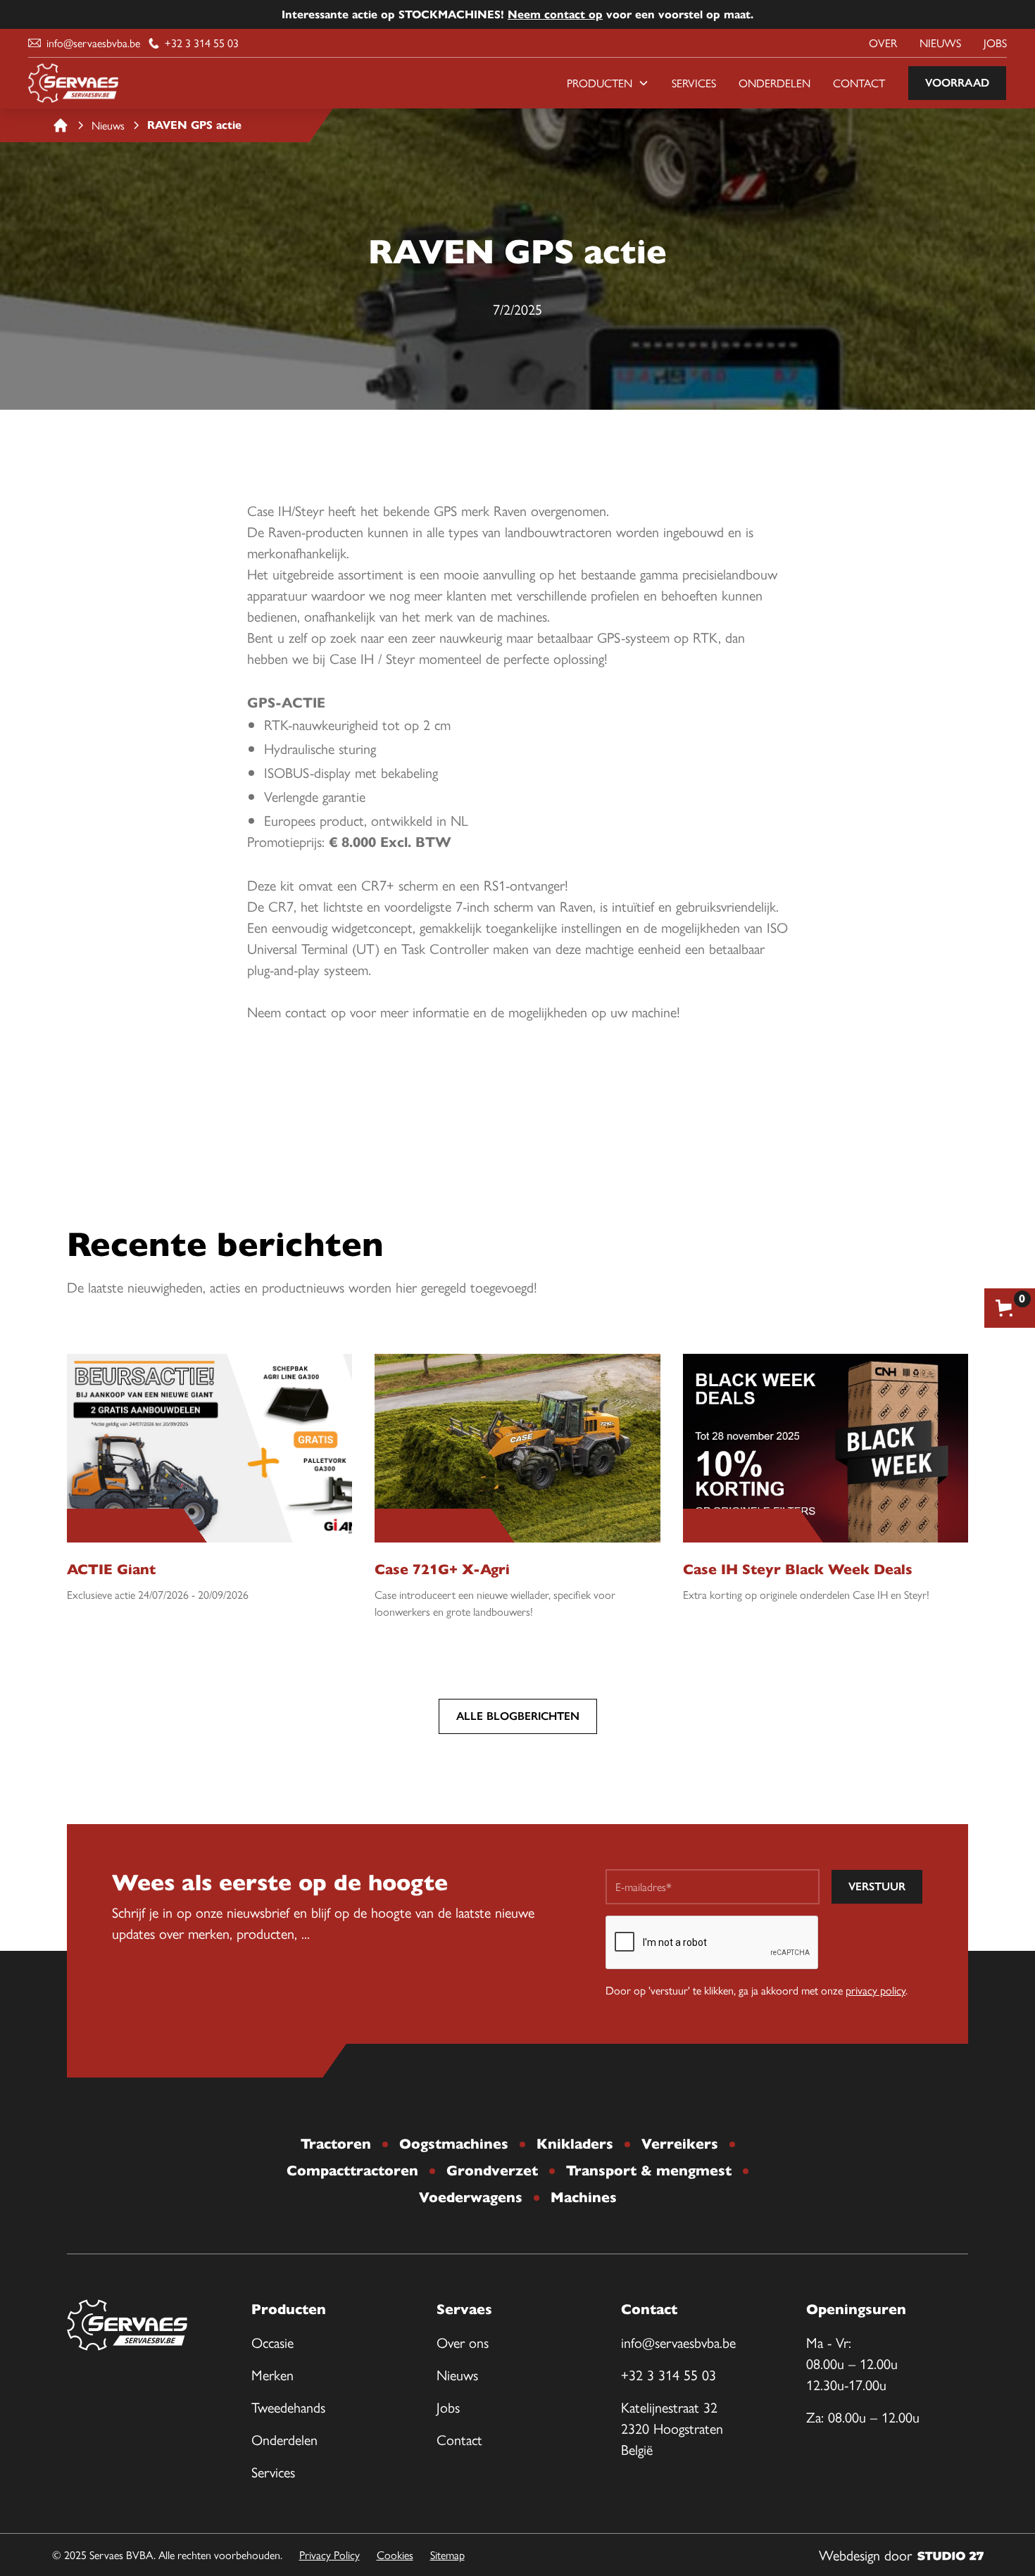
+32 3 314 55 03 (669, 2374)
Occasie (272, 2342)
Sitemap (447, 2555)
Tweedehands (288, 2407)
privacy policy (876, 1990)
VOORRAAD (957, 83)
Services (694, 83)
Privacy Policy (330, 2555)
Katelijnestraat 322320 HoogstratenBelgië (672, 2428)
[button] (608, 83)
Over (883, 43)
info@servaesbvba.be (678, 2342)
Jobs (995, 43)
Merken (272, 2374)
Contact (859, 83)
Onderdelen (774, 83)
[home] (73, 83)
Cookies (395, 2555)
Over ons (463, 2342)
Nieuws (940, 43)
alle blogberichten (518, 1716)
